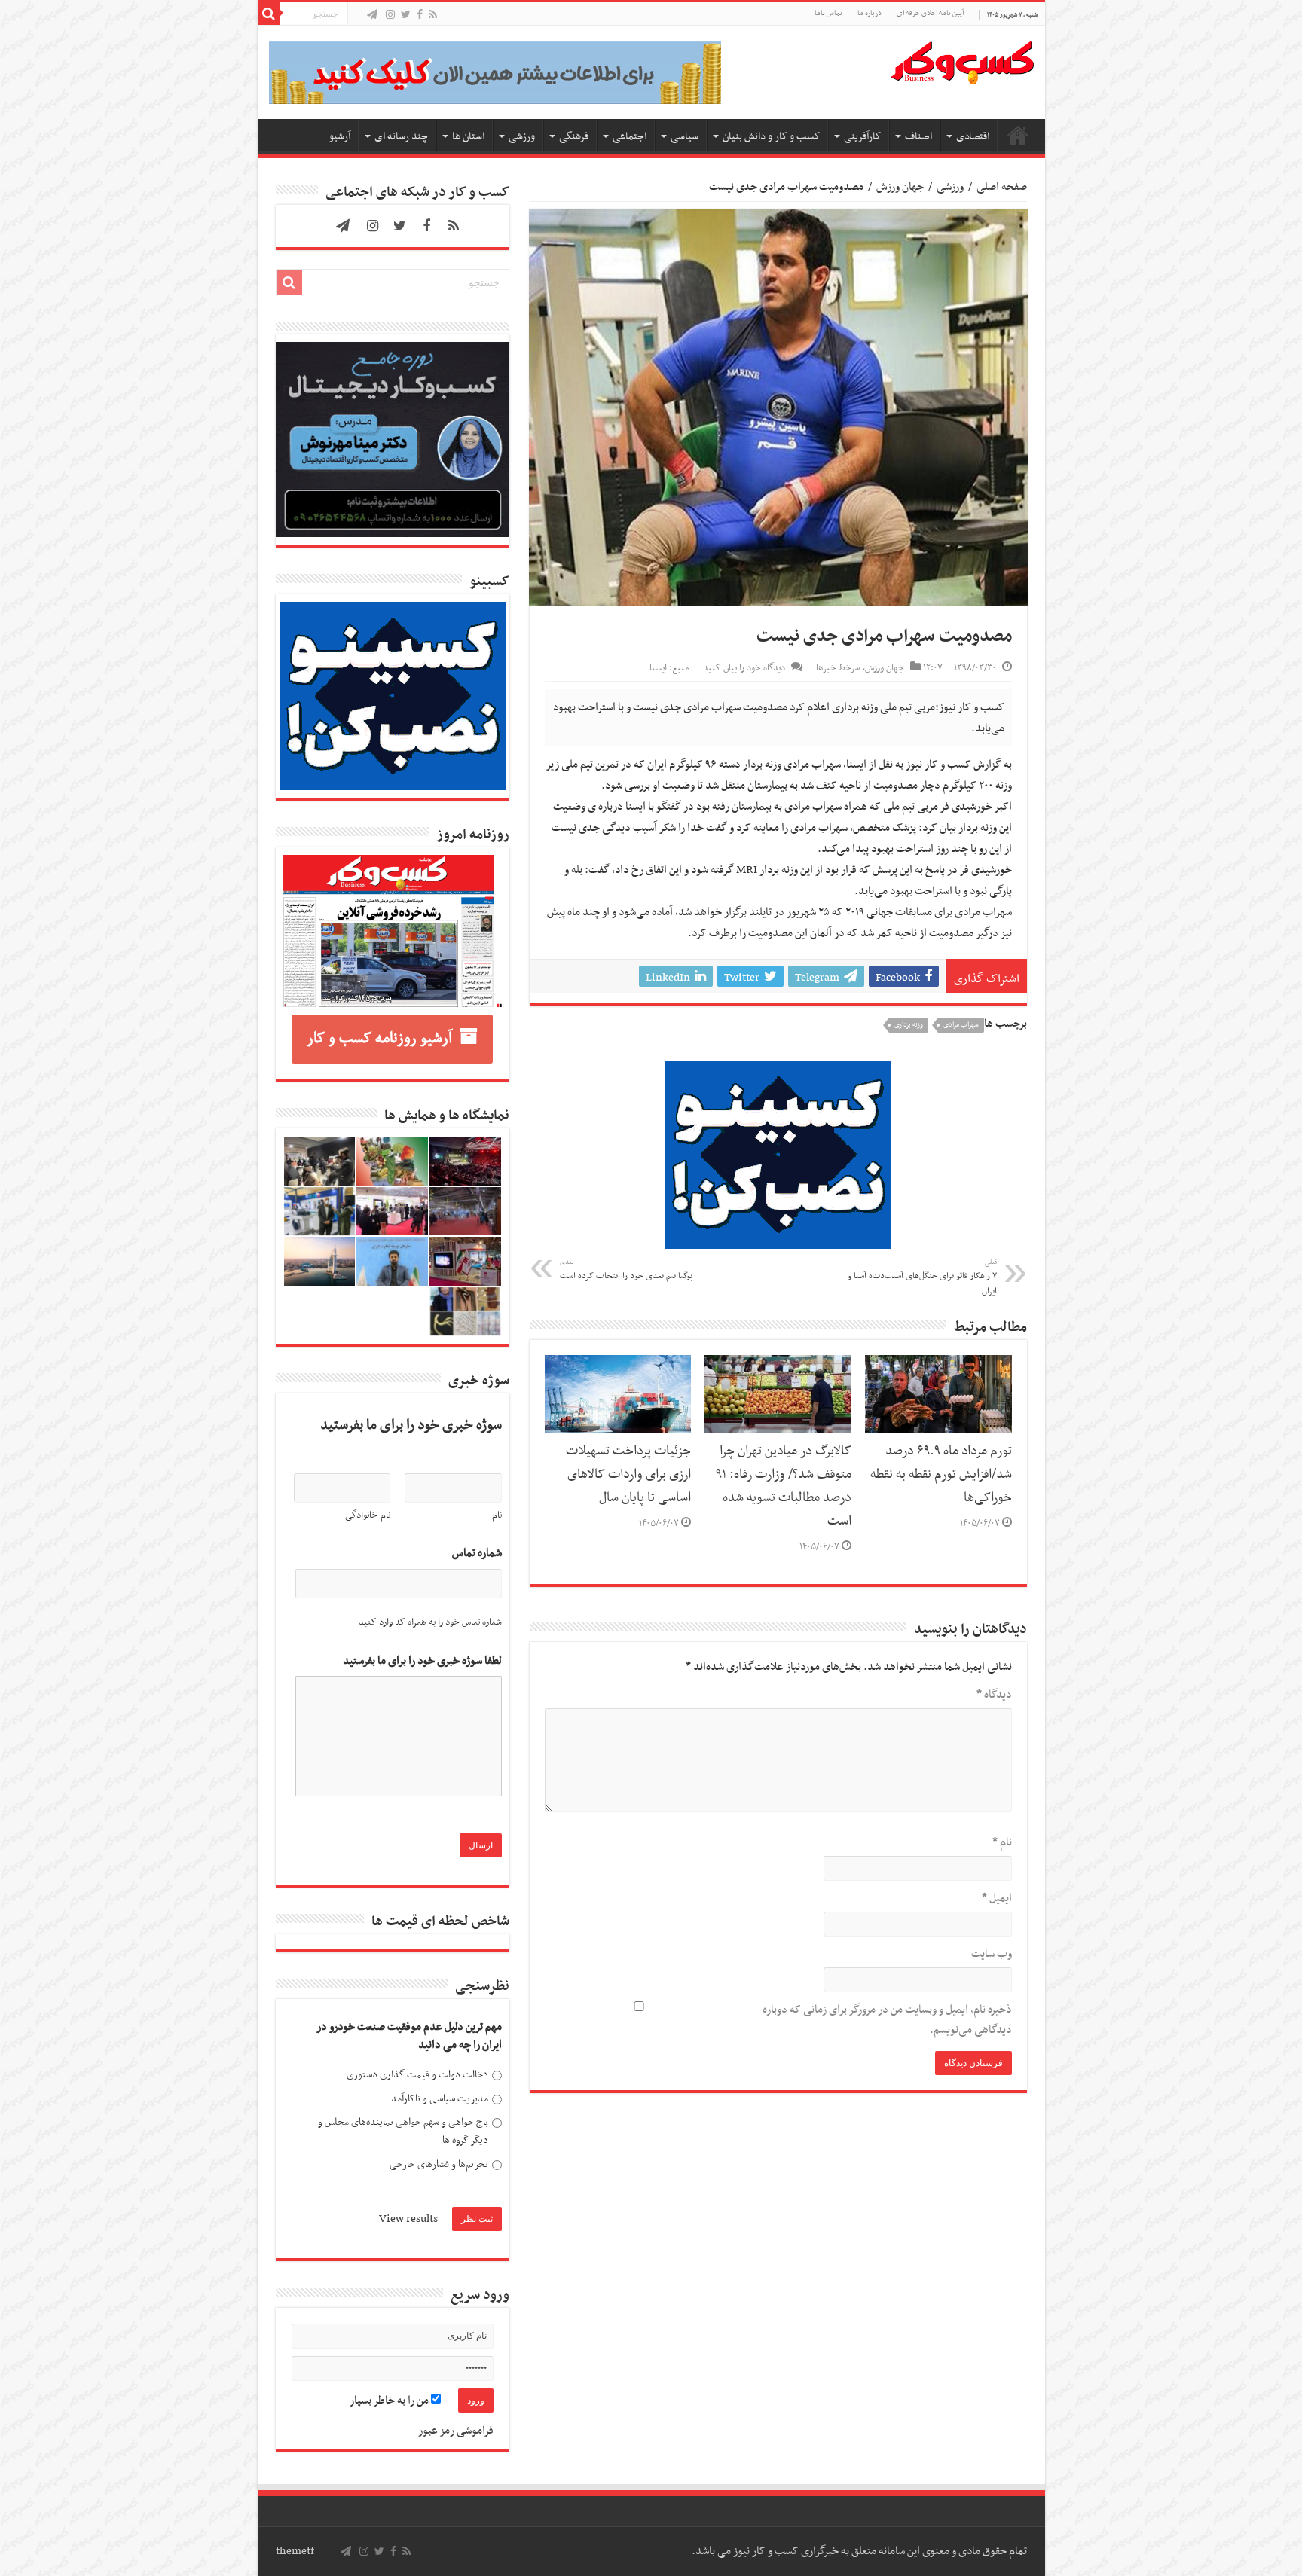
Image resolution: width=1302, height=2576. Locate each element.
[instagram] (390, 15)
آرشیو (340, 137)
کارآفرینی (862, 137)
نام (1002, 1842)
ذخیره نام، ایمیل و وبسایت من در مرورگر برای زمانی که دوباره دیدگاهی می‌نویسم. (887, 2020)
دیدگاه (994, 1695)
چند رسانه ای (401, 137)
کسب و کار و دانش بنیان (771, 137)
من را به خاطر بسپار (390, 2401)
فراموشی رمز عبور (456, 2431)
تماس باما (828, 13)
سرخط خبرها (838, 668)
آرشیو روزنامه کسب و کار (379, 1039)
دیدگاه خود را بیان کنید (744, 668)
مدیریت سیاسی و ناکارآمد (440, 2099)
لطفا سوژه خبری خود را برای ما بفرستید (422, 1661)
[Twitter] (406, 15)
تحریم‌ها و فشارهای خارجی (439, 2164)
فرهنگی (574, 137)
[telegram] (372, 15)
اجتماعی (630, 137)
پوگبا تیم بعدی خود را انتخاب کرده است (626, 1270)
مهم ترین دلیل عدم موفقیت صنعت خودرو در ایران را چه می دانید (409, 2036)
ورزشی (522, 137)
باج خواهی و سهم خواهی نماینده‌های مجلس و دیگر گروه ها (403, 2131)
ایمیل (997, 1898)
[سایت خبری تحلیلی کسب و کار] (962, 60)
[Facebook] (420, 15)
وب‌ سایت (992, 1954)
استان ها (468, 137)
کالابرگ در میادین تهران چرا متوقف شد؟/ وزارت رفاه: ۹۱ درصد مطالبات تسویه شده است (784, 1486)
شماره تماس (477, 1554)
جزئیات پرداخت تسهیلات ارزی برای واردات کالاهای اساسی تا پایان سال (628, 1475)
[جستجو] (269, 14)
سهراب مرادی (961, 1025)
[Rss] (433, 15)
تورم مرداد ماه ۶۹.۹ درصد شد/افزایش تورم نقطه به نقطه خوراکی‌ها (941, 1475)
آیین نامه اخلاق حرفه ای (930, 13)
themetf (295, 2551)
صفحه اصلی (1018, 135)
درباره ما (870, 13)
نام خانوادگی (368, 1515)
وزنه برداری (909, 1025)
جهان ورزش (900, 187)
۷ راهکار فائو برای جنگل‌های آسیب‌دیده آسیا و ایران (922, 1277)
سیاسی (685, 137)
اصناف (918, 137)
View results (408, 2219)
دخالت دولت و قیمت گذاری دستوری (417, 2075)
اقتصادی (973, 137)
